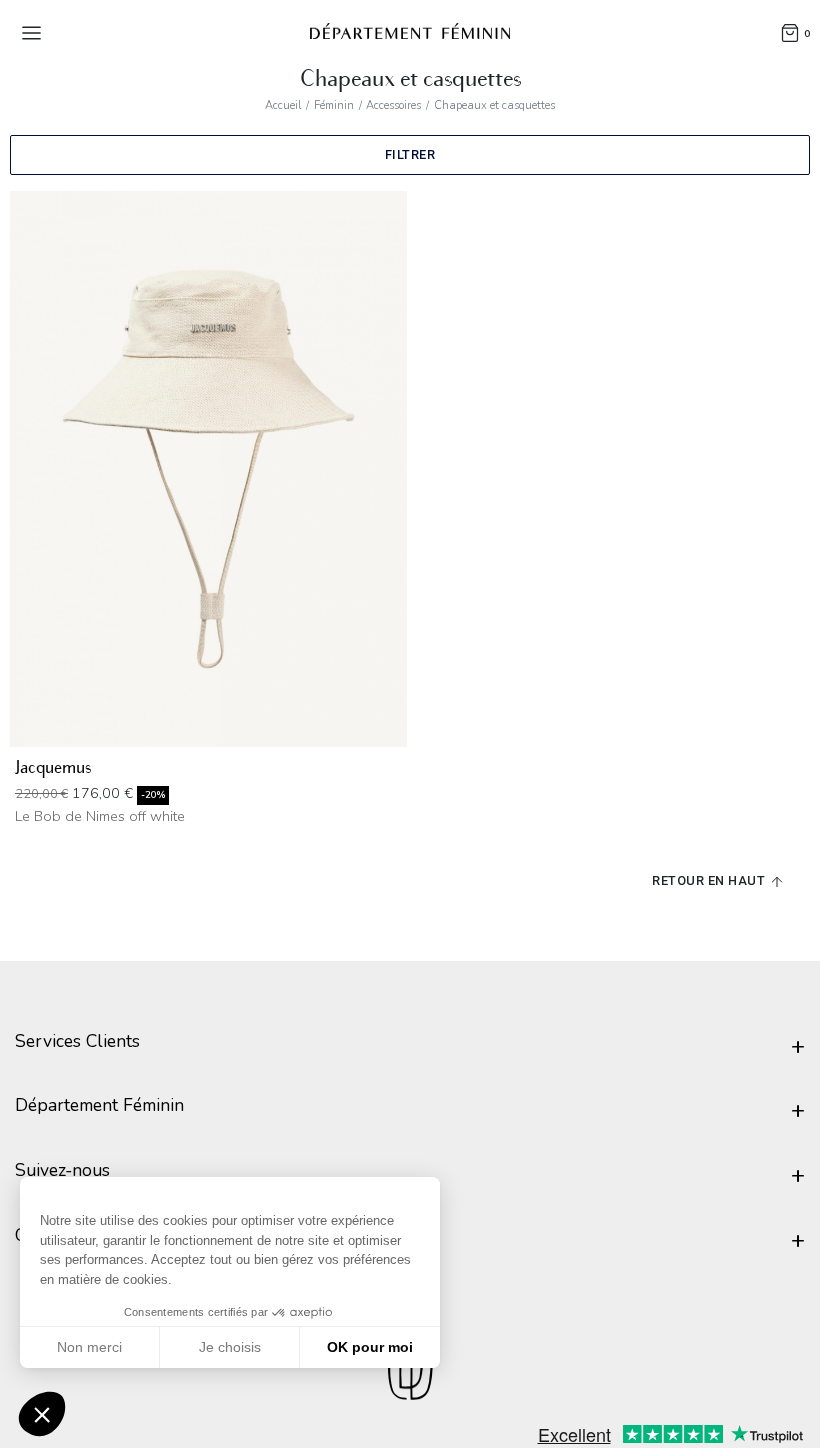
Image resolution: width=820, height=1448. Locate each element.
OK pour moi (370, 1347)
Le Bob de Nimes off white (100, 816)
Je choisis (230, 1347)
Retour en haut (710, 880)
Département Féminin (99, 1105)
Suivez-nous (62, 1170)
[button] (42, 1414)
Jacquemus (53, 767)
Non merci (89, 1347)
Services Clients (77, 1041)
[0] (790, 32)
